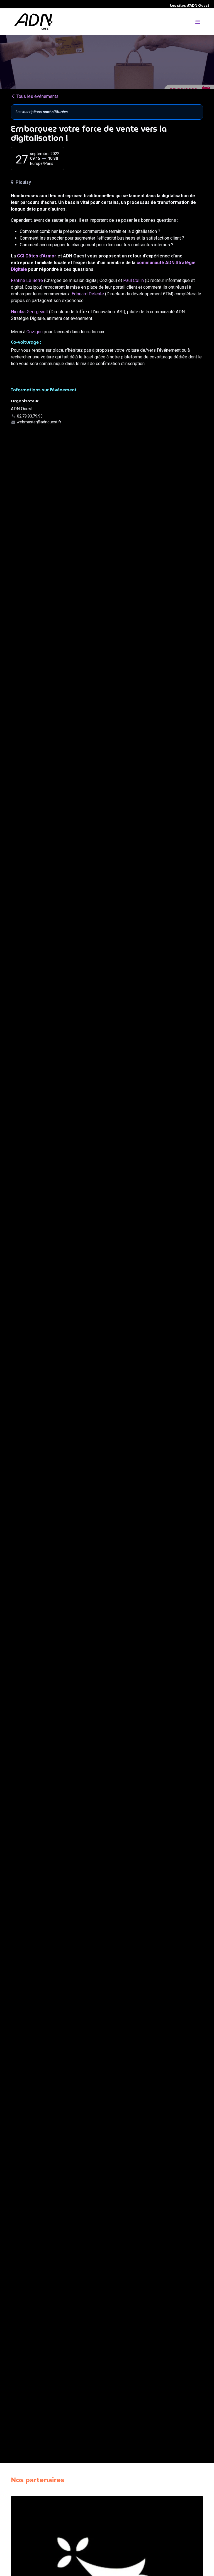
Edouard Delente (88, 294)
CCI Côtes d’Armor (37, 256)
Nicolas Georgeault (29, 312)
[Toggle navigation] (198, 22)
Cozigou (35, 332)
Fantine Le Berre (27, 280)
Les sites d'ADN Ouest (190, 6)
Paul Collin (134, 280)
